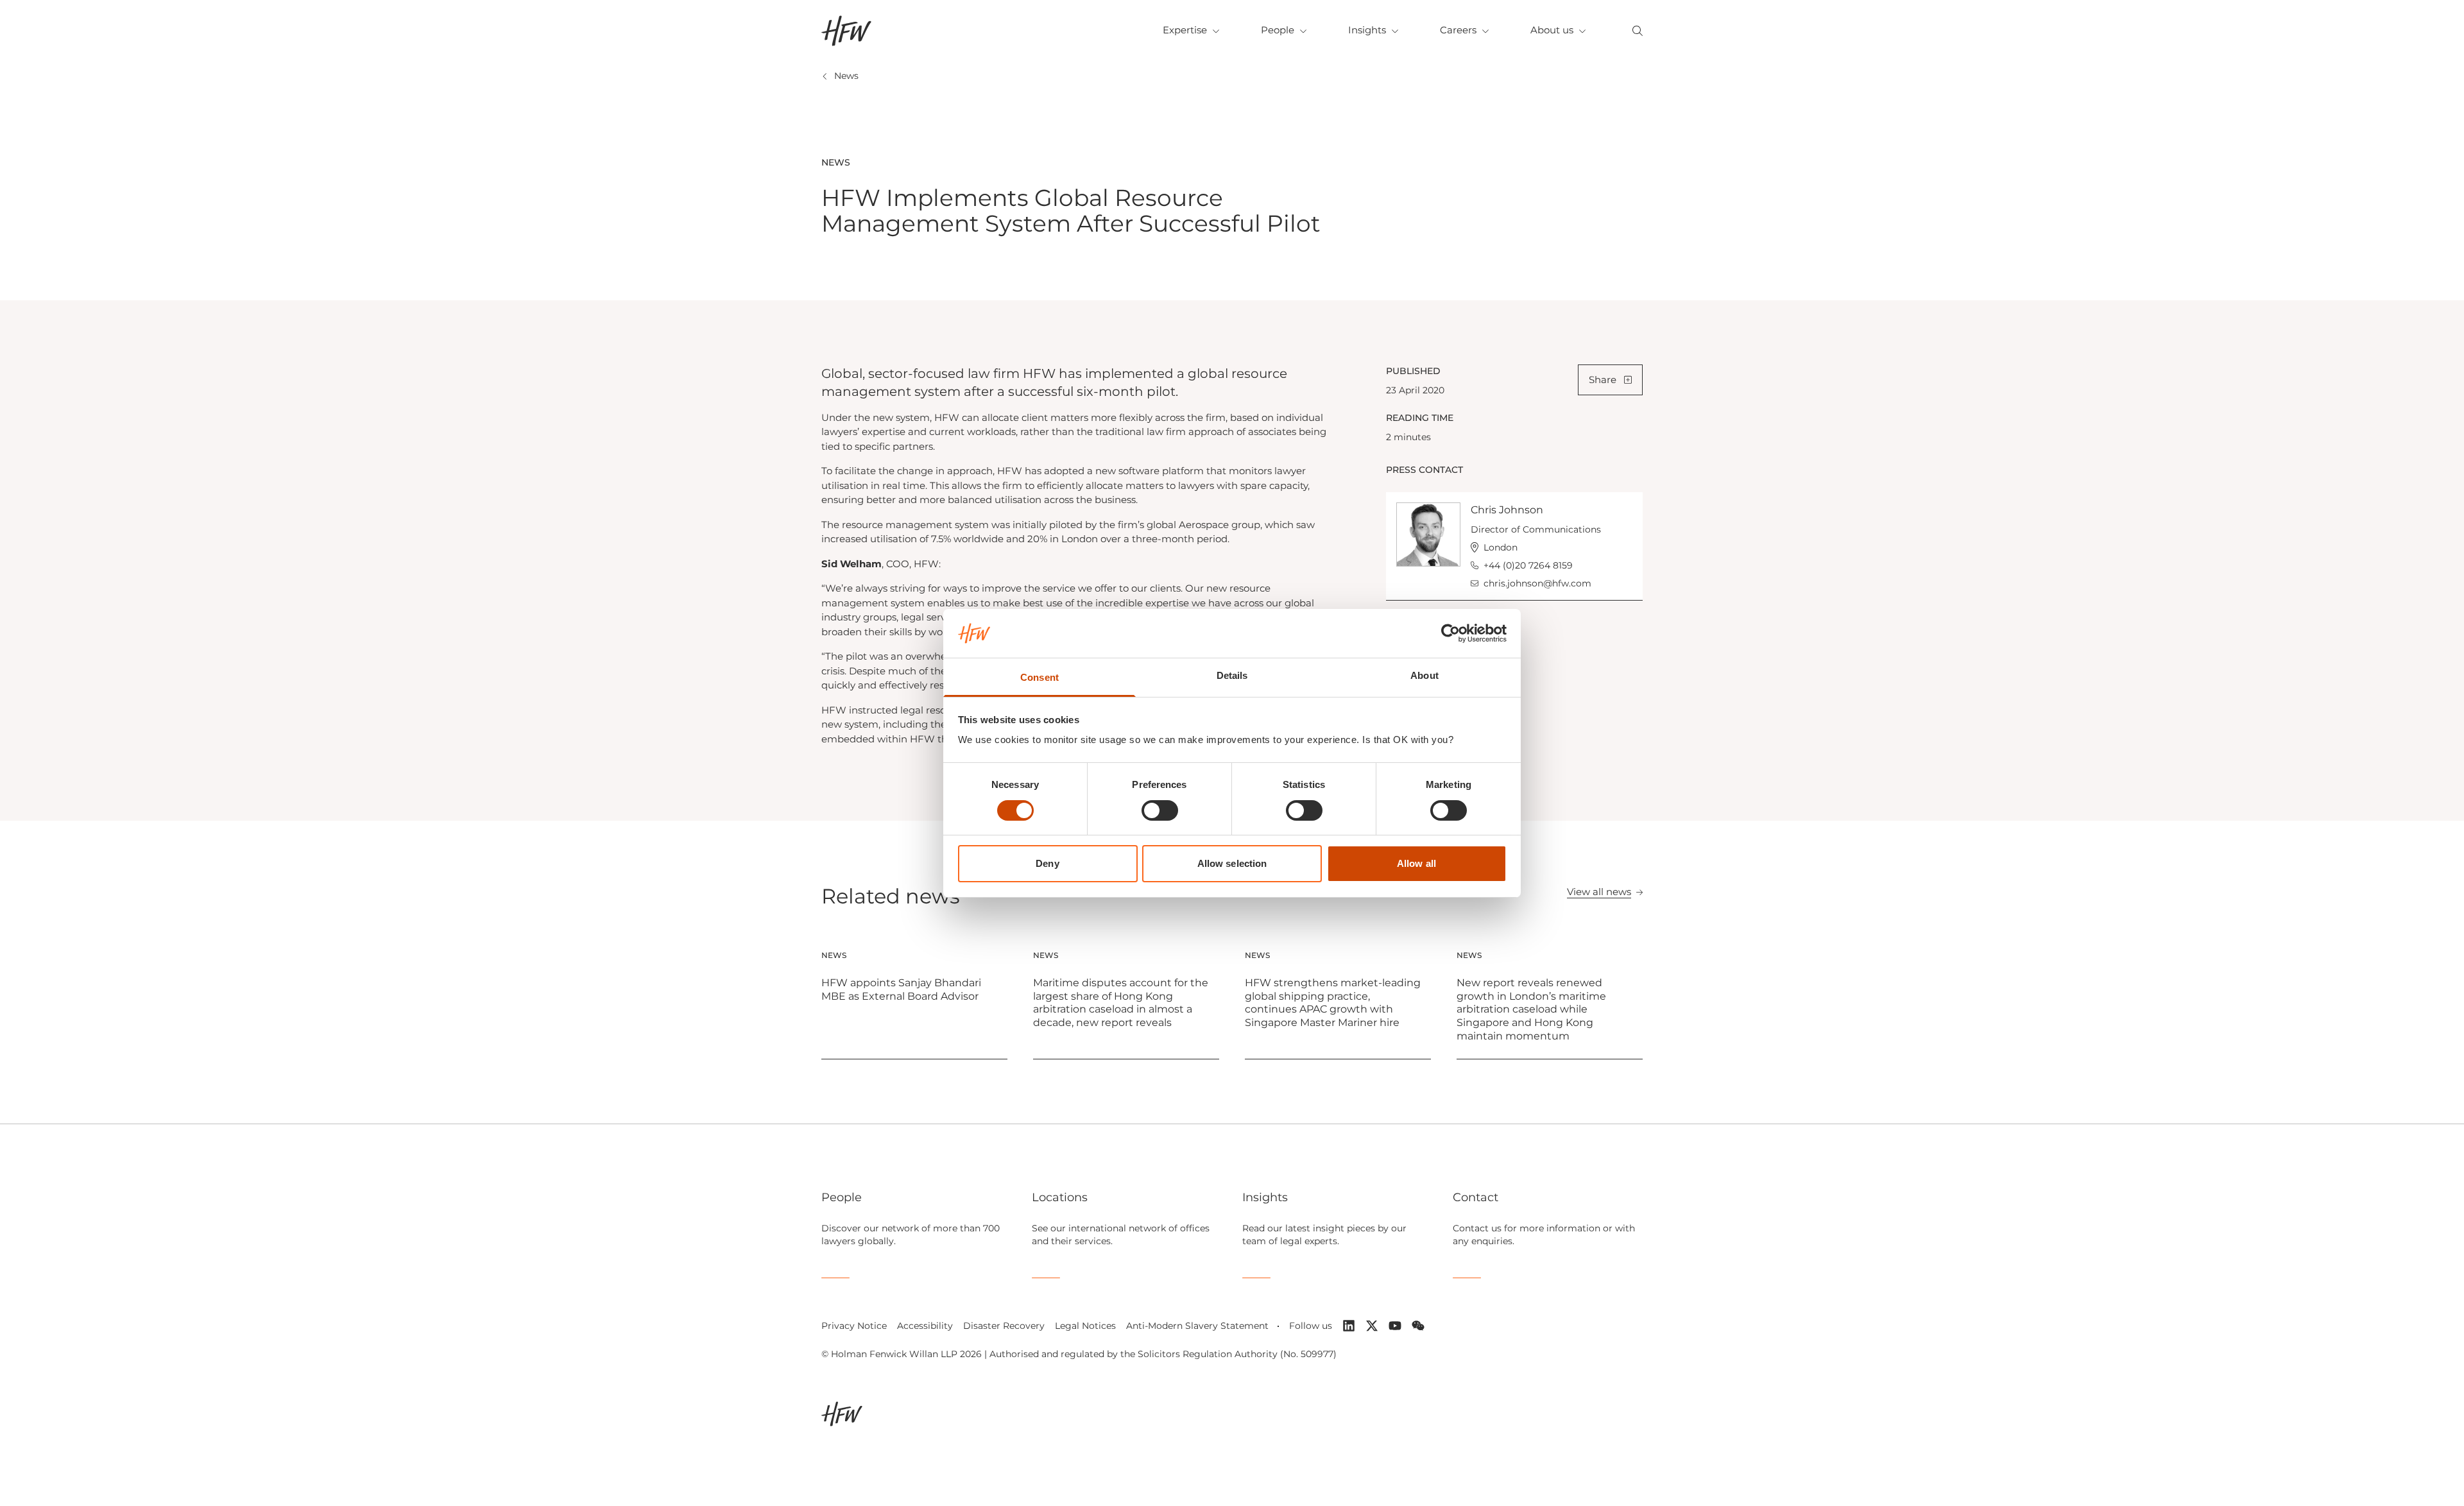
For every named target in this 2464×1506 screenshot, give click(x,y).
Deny (1047, 863)
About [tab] (1425, 675)
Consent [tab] (1039, 677)
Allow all (1416, 863)
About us (1552, 30)
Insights (1367, 30)
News (846, 76)
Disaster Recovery (1004, 1326)
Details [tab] (1232, 675)
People (1278, 30)
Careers (1458, 30)
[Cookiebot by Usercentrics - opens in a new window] (1450, 633)
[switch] (1160, 810)
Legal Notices (1085, 1326)
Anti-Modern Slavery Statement (1197, 1326)
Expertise (1185, 30)
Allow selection (1232, 863)
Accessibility (925, 1326)
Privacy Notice (854, 1326)
